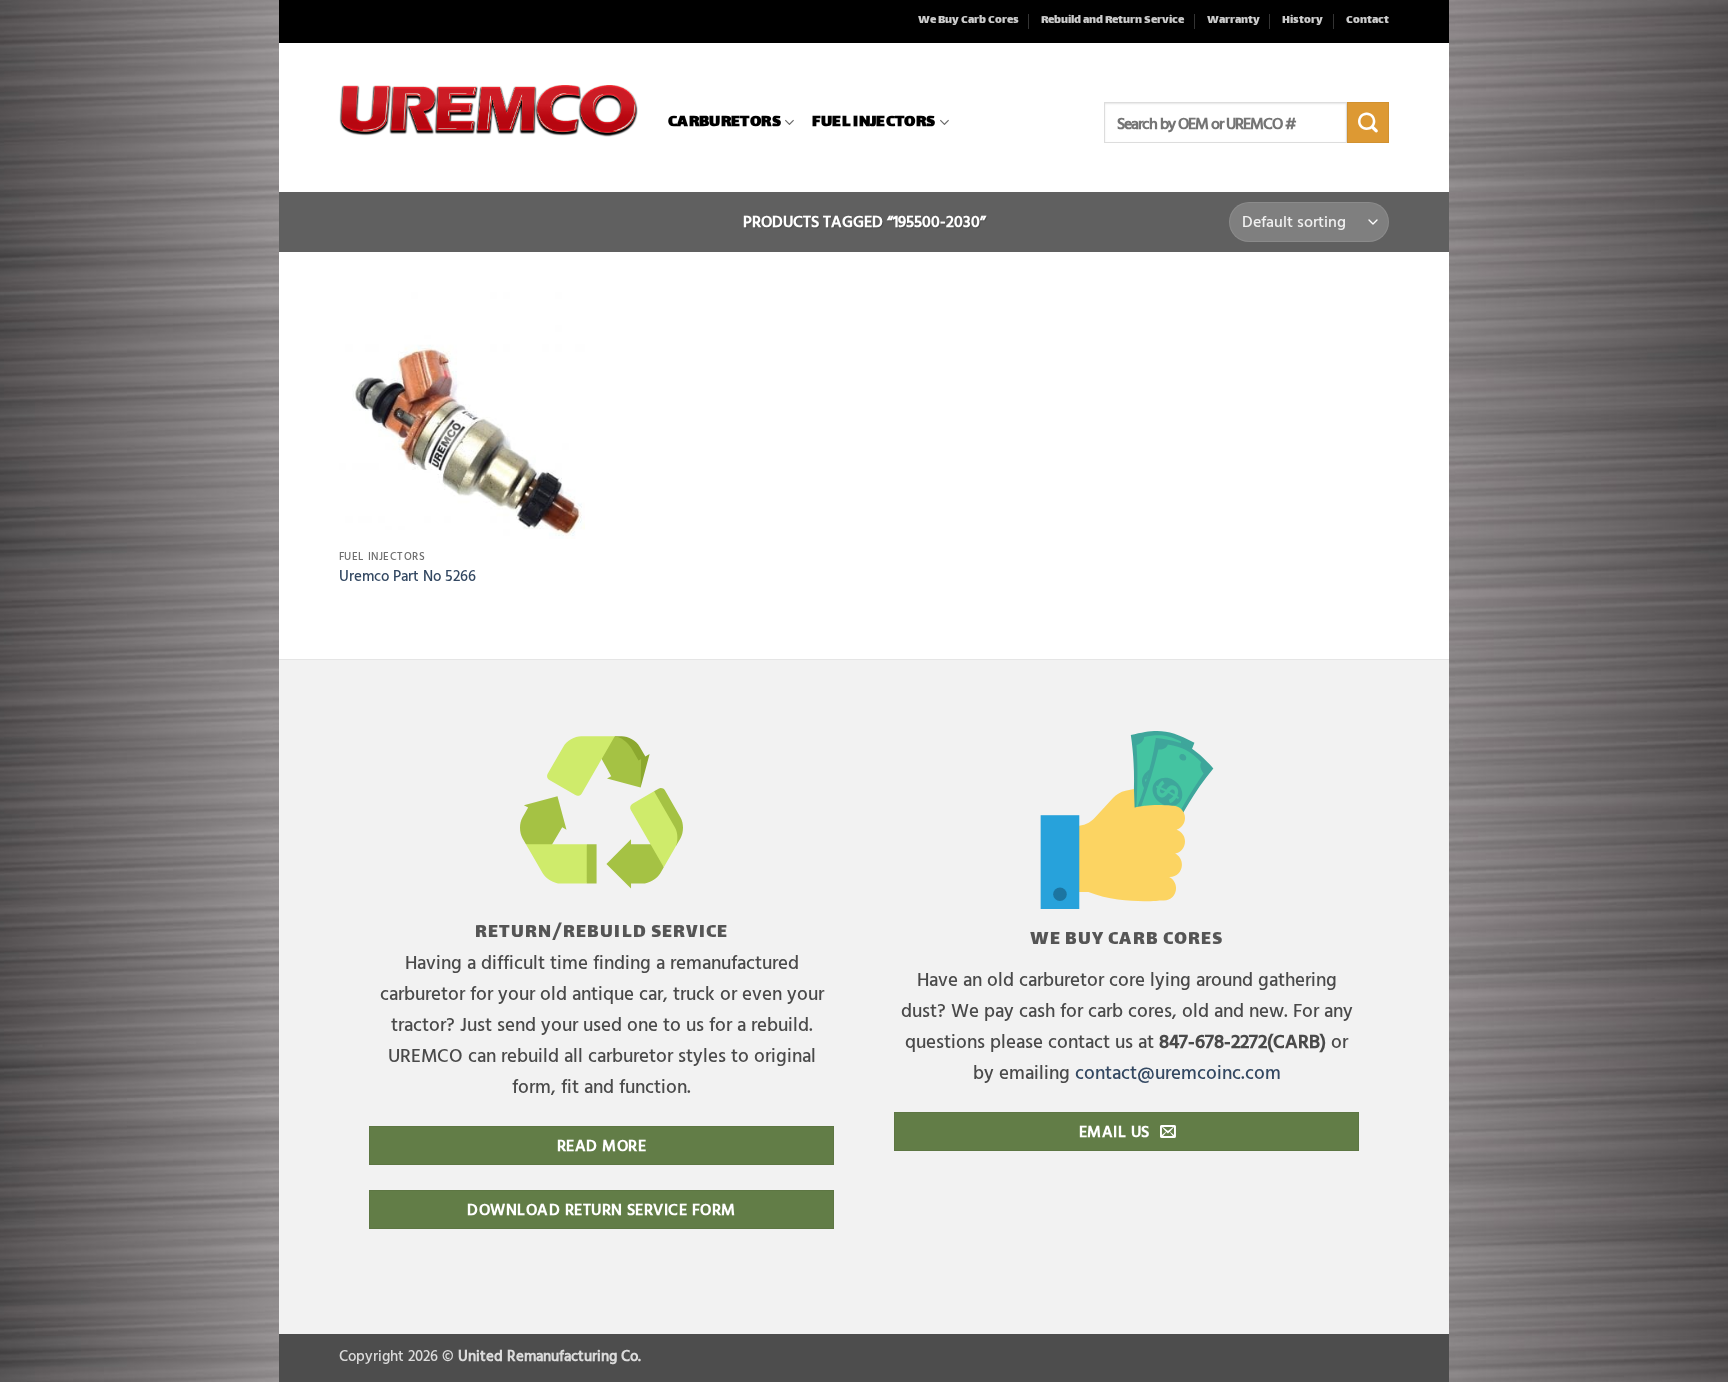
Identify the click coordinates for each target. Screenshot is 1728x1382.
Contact (1367, 20)
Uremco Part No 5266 (407, 576)
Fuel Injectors (873, 122)
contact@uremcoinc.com (1178, 1071)
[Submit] (1368, 123)
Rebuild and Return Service (1112, 20)
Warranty (1233, 20)
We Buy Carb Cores (968, 20)
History (1302, 20)
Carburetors (724, 122)
